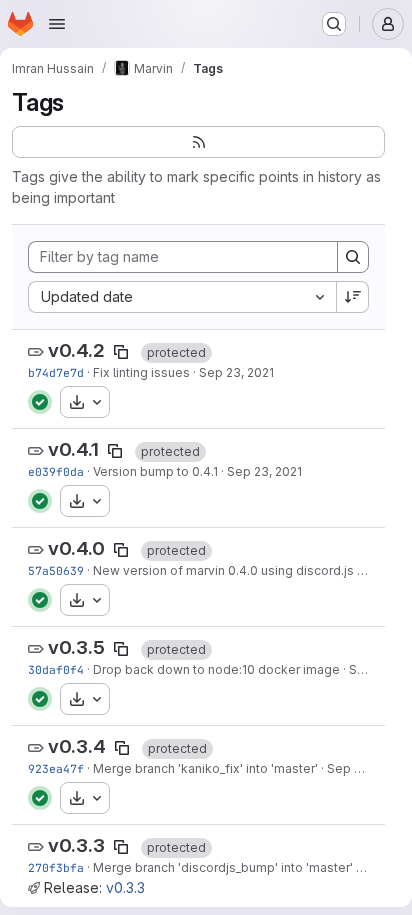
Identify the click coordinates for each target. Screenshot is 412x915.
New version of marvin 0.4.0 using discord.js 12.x (236, 570)
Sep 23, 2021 (236, 372)
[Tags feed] (198, 142)
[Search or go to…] (334, 24)
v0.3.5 (76, 647)
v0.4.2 (76, 350)
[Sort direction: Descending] (353, 297)
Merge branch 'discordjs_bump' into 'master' (223, 867)
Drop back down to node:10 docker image (216, 669)
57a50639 (56, 570)
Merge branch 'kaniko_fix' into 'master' (205, 768)
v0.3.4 (77, 746)
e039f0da (56, 471)
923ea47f (56, 768)
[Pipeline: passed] (40, 402)
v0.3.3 (76, 845)
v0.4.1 (73, 449)
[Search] (353, 257)
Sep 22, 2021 (364, 768)
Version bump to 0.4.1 (155, 471)
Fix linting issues (141, 372)
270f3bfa (56, 867)
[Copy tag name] (121, 352)
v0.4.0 (76, 548)
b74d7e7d (56, 372)
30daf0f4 (56, 669)
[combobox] (182, 297)
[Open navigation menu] (57, 24)
